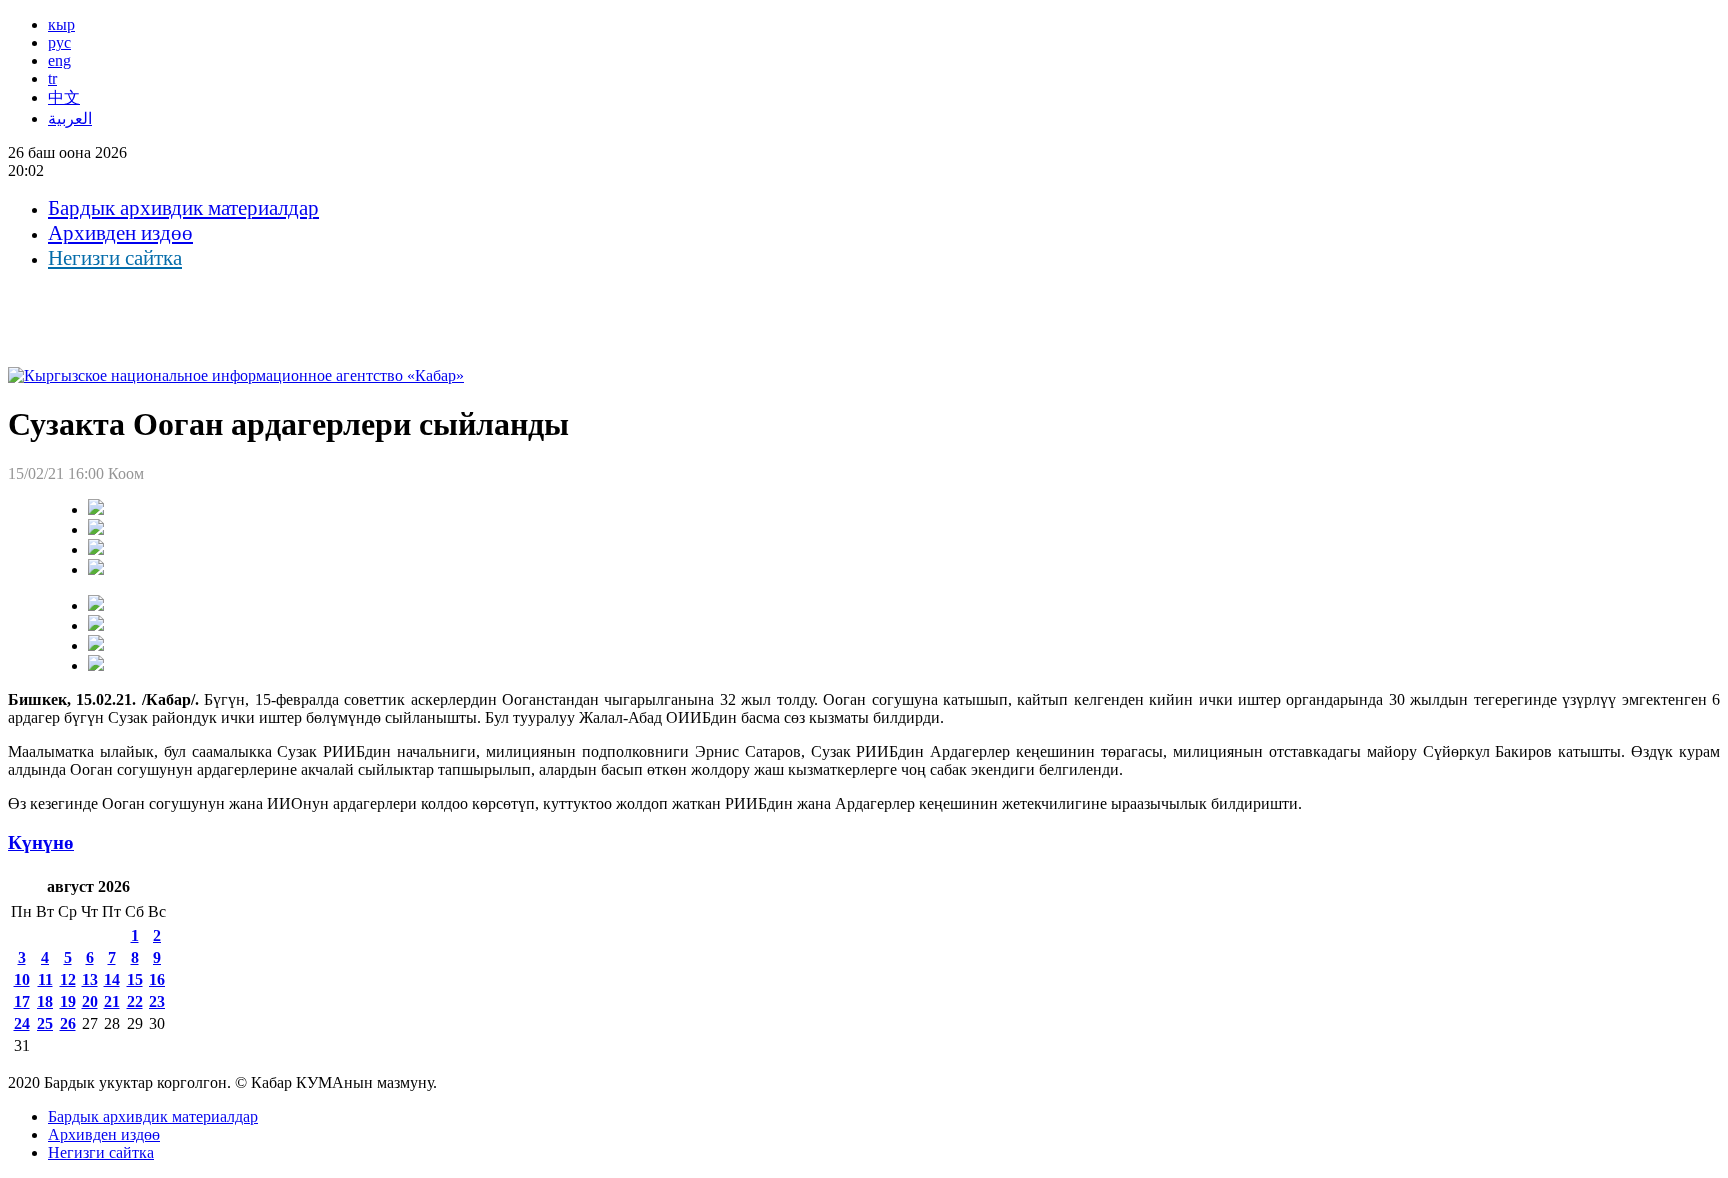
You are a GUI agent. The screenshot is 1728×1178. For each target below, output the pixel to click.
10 (22, 979)
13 (90, 979)
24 (22, 1023)
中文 (64, 97)
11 (45, 979)
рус (59, 42)
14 (112, 979)
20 (90, 1001)
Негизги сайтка (115, 258)
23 (157, 1001)
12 (68, 979)
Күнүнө (41, 842)
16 (157, 979)
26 (68, 1023)
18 (45, 1001)
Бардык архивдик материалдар (183, 208)
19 (68, 1001)
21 (112, 1001)
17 (22, 1001)
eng (59, 60)
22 (135, 1001)
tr (52, 78)
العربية (70, 118)
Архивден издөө (120, 233)
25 (45, 1023)
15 (135, 979)
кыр (61, 24)
